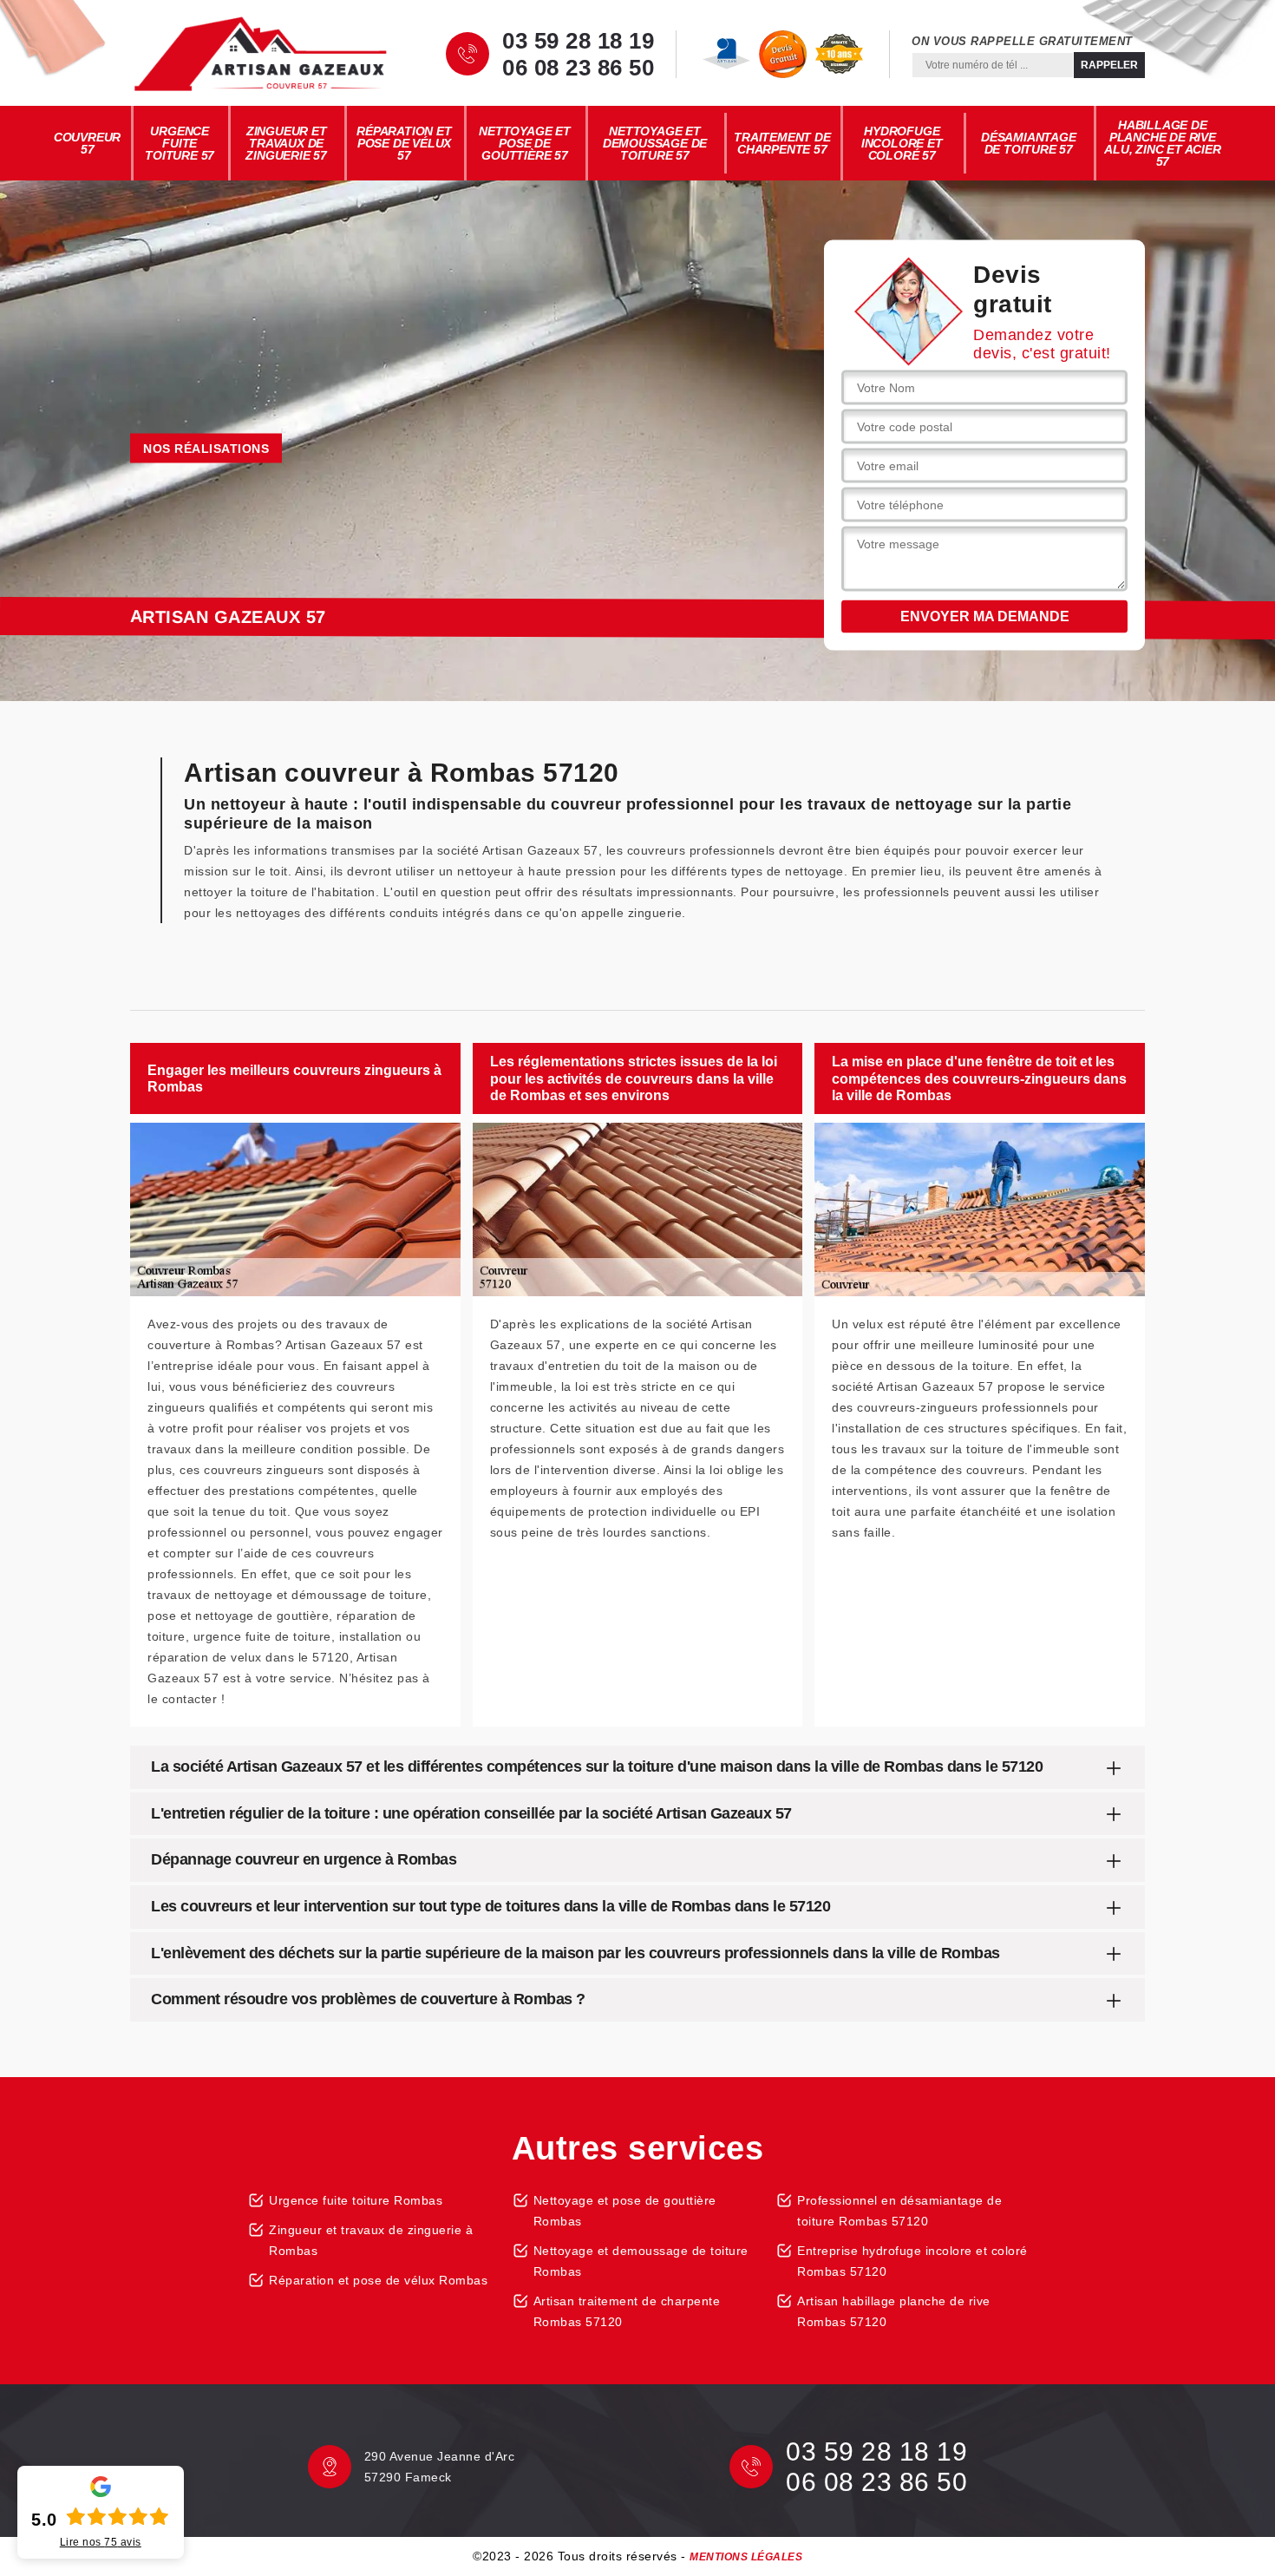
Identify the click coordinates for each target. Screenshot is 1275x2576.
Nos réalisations (206, 449)
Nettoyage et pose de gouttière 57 (525, 143)
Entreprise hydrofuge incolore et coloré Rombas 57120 (912, 2261)
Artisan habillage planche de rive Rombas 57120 (894, 2311)
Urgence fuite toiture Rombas (356, 2200)
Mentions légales (746, 2557)
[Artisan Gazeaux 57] (260, 54)
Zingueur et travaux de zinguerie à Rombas (371, 2240)
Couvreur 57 (87, 143)
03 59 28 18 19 (578, 41)
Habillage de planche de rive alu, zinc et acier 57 (1162, 143)
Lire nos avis (101, 2542)
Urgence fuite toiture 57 (180, 143)
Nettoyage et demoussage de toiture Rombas (641, 2261)
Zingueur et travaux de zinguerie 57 (286, 143)
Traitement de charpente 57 (782, 143)
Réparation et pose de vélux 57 (404, 143)
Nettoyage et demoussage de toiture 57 (655, 143)
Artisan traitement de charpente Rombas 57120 (627, 2311)
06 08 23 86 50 (578, 68)
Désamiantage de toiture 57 (1029, 143)
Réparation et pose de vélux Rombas (378, 2280)
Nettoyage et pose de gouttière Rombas (625, 2211)
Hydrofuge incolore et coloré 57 (902, 143)
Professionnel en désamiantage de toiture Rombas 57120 (899, 2211)
